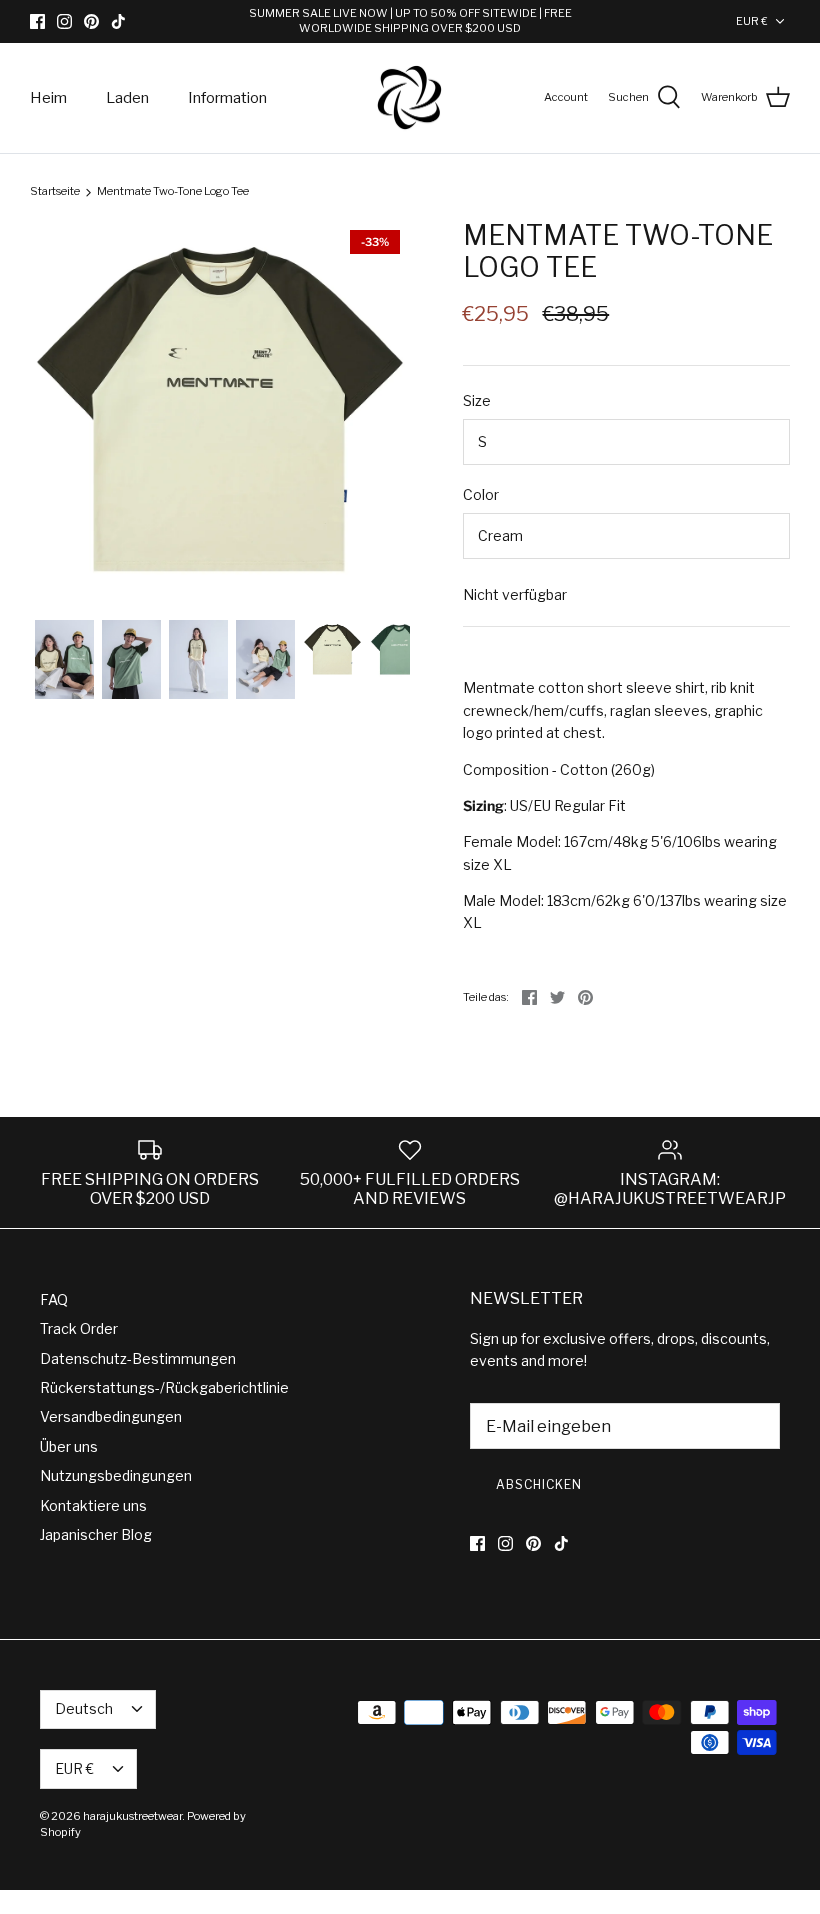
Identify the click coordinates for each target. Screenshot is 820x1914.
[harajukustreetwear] (410, 98)
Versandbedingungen (111, 1416)
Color (481, 494)
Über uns (69, 1446)
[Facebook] (37, 21)
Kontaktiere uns (93, 1505)
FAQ (54, 1299)
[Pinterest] (91, 21)
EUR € (752, 21)
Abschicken (539, 1484)
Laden (127, 98)
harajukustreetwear (132, 1816)
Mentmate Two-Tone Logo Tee (173, 192)
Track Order (79, 1328)
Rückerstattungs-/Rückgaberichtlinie (164, 1387)
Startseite (55, 192)
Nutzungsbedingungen (116, 1475)
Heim (48, 98)
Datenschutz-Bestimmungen (138, 1358)
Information (227, 98)
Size (477, 400)
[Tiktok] (118, 21)
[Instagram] (64, 21)
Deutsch (84, 1708)
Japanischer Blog (96, 1534)
